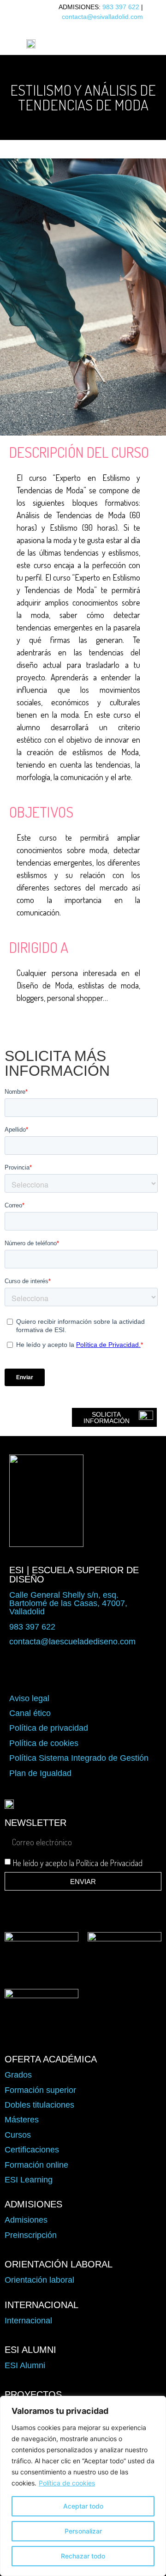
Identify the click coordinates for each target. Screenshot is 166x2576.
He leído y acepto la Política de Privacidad (78, 1863)
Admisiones (26, 2220)
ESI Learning (29, 2180)
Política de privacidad (49, 1728)
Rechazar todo (83, 2556)
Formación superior (40, 2090)
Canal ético (30, 1713)
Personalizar (83, 2531)
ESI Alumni (25, 2365)
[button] (97, 43)
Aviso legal (29, 1698)
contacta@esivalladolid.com (102, 17)
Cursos (18, 2135)
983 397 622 (121, 7)
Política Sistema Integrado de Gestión (79, 1758)
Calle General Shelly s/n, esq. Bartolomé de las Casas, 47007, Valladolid (68, 1603)
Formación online (36, 2165)
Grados (18, 2075)
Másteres (22, 2120)
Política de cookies (67, 2483)
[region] (83, 2486)
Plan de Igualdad (40, 1773)
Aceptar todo (83, 2506)
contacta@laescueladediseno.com (72, 1642)
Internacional (28, 2321)
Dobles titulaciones (39, 2105)
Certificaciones (32, 2150)
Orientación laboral (39, 2280)
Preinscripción (31, 2235)
